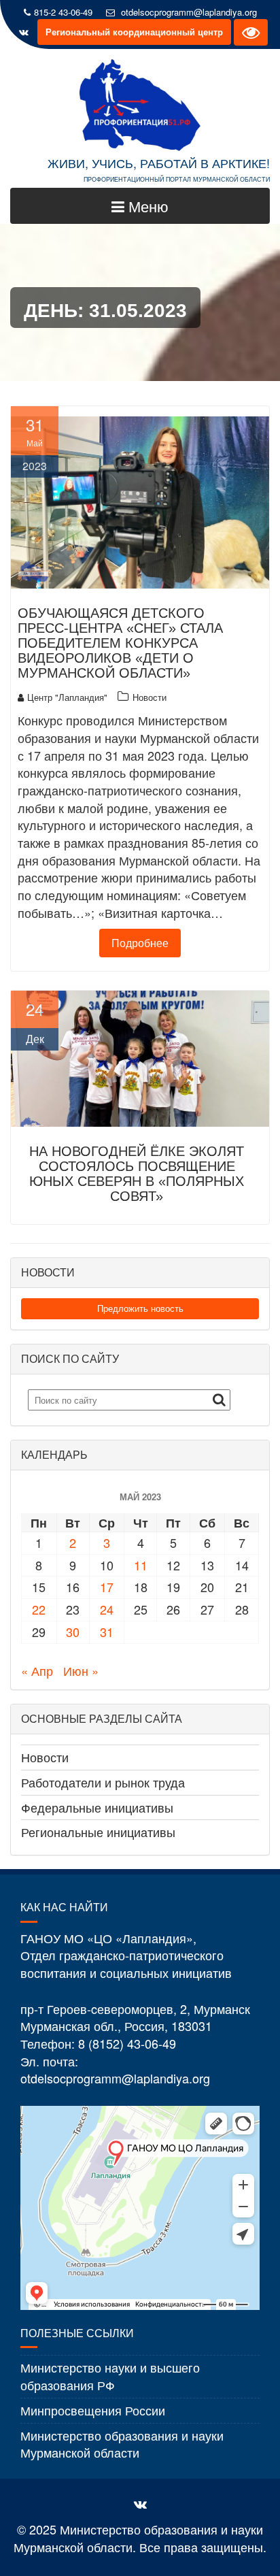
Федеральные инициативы (97, 1807)
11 (141, 1565)
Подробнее (140, 943)
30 (73, 1632)
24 (107, 1609)
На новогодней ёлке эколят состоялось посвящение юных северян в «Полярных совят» (137, 1174)
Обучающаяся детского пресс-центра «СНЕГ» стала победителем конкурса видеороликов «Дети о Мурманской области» (120, 643)
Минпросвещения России (93, 2410)
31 (107, 1632)
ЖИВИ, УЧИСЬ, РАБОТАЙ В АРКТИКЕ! (159, 163)
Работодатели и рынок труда (103, 1782)
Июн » (81, 1670)
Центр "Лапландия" (67, 697)
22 (39, 1609)
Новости (150, 697)
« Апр (37, 1670)
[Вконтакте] (24, 32)
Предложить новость (140, 1308)
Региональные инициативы (98, 1832)
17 (107, 1587)
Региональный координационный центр (134, 32)
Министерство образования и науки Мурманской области (122, 2444)
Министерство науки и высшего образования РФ (110, 2376)
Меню (146, 206)
